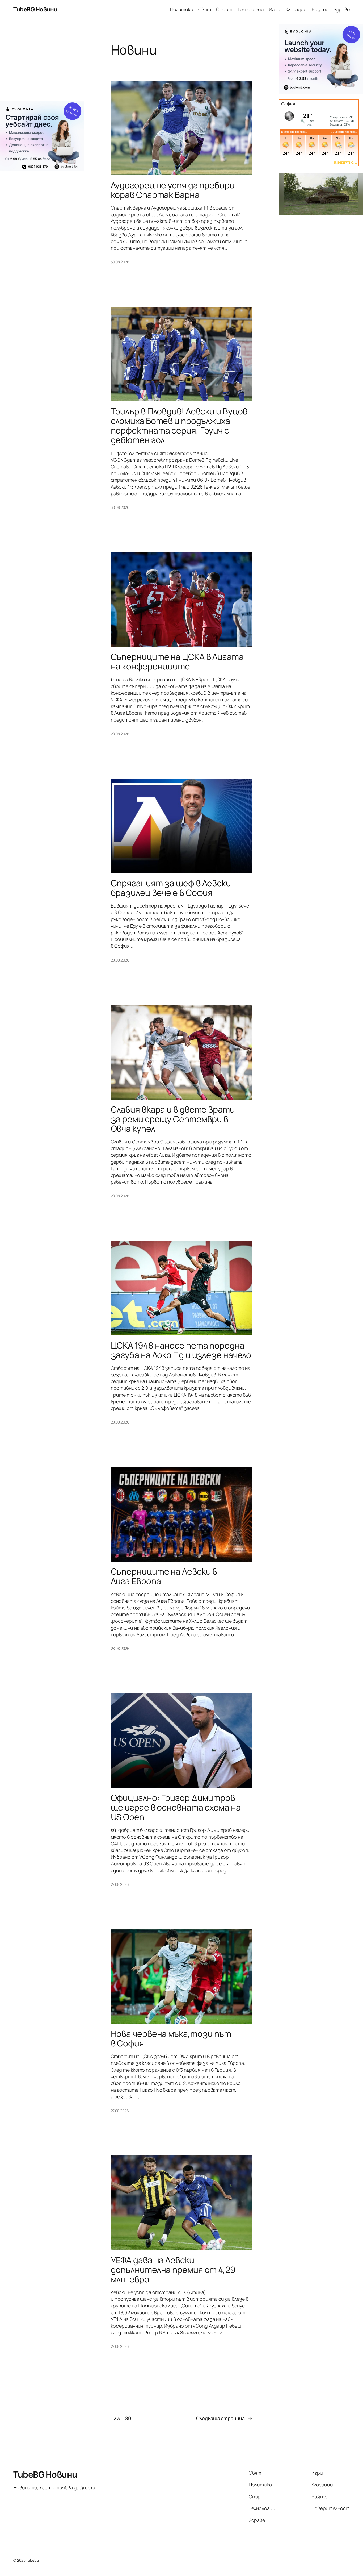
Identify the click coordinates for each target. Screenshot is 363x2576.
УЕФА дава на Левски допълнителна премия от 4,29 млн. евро (173, 2270)
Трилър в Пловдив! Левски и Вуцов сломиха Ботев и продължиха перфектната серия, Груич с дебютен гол (179, 426)
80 (128, 2418)
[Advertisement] (42, 62)
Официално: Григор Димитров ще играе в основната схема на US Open (176, 1807)
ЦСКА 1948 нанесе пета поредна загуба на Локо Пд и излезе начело (181, 1350)
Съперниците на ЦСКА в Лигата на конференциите (177, 661)
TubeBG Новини (35, 9)
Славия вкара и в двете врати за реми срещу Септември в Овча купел (173, 1119)
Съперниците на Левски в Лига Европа (164, 1576)
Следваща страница (224, 2418)
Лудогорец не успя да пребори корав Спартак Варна (173, 190)
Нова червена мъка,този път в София (171, 2038)
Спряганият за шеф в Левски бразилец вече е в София (171, 888)
